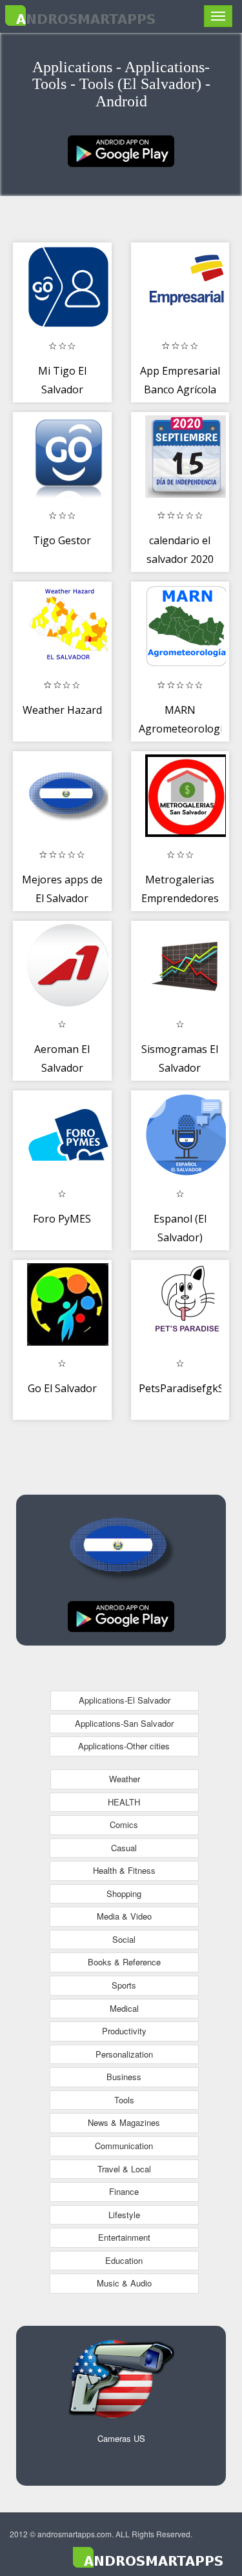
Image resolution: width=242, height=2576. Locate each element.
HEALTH (124, 1802)
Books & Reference (124, 1962)
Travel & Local (124, 2169)
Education (124, 2260)
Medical (124, 2008)
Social (124, 1939)
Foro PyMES (62, 1219)
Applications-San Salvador (124, 1723)
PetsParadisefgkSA (185, 1388)
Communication (124, 2146)
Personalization (124, 2054)
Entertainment (124, 2237)
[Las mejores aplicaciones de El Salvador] (121, 150)
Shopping (124, 1893)
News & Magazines (124, 2122)
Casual (124, 1848)
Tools (124, 2100)
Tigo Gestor (62, 540)
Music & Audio (124, 2283)
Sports (124, 1985)
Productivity (124, 2031)
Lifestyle (124, 2215)
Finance (124, 2191)
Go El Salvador (62, 1388)
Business (124, 2077)
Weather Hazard (62, 710)
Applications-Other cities (124, 1746)
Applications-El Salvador (125, 1700)
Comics (124, 1824)
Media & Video (124, 1916)
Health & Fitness (124, 1870)
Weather (125, 1779)
